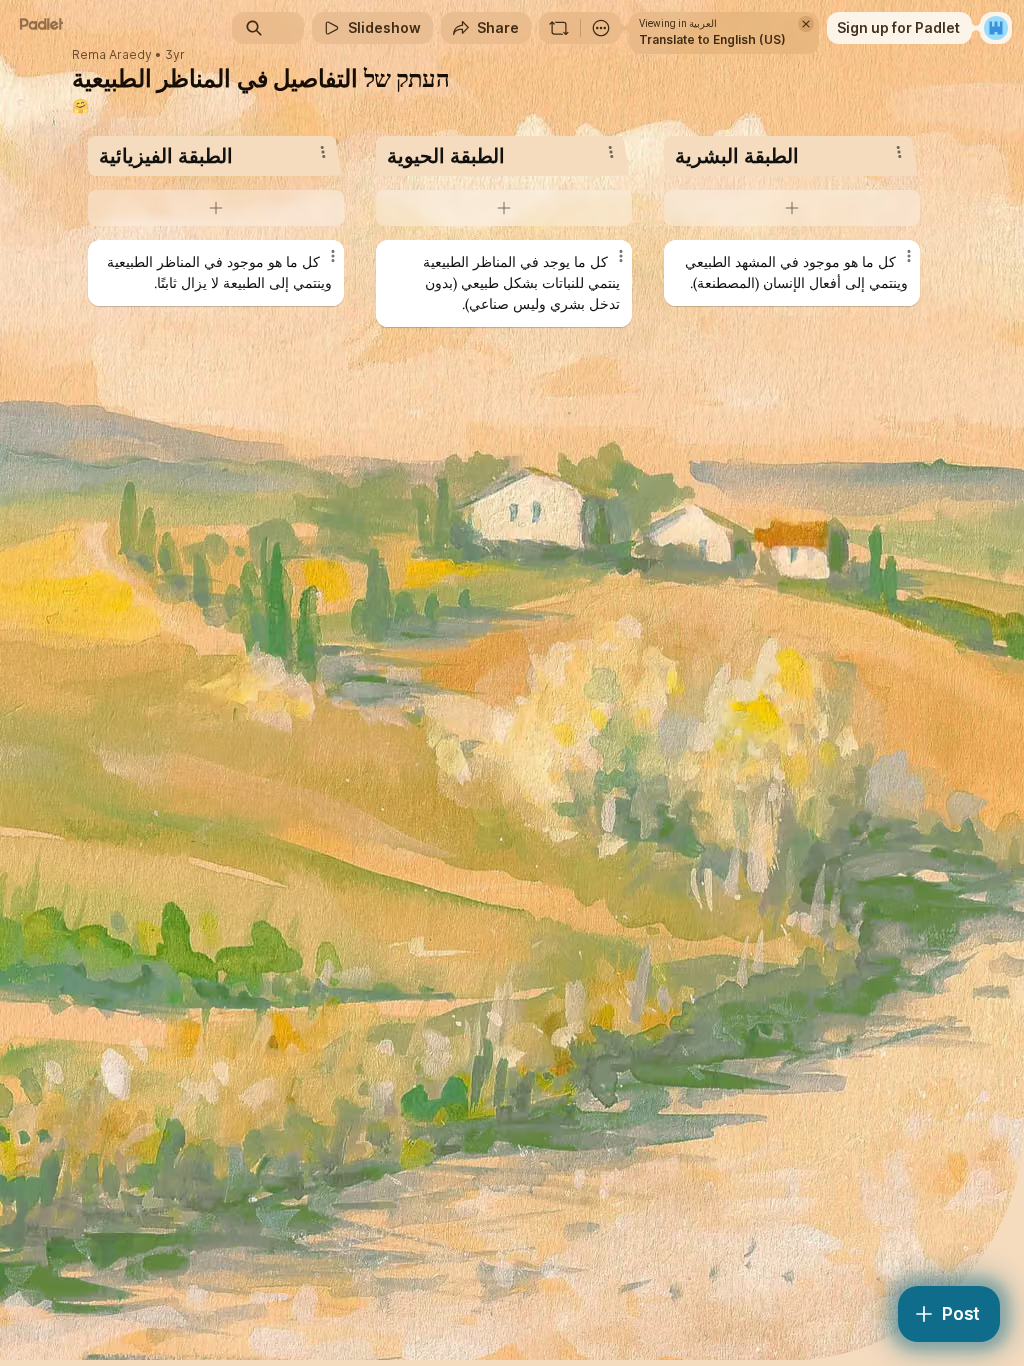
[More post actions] (320, 264)
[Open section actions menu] (323, 152)
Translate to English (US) (712, 39)
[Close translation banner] (806, 24)
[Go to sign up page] (996, 28)
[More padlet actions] (601, 28)
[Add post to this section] (216, 208)
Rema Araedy (112, 55)
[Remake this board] (559, 28)
